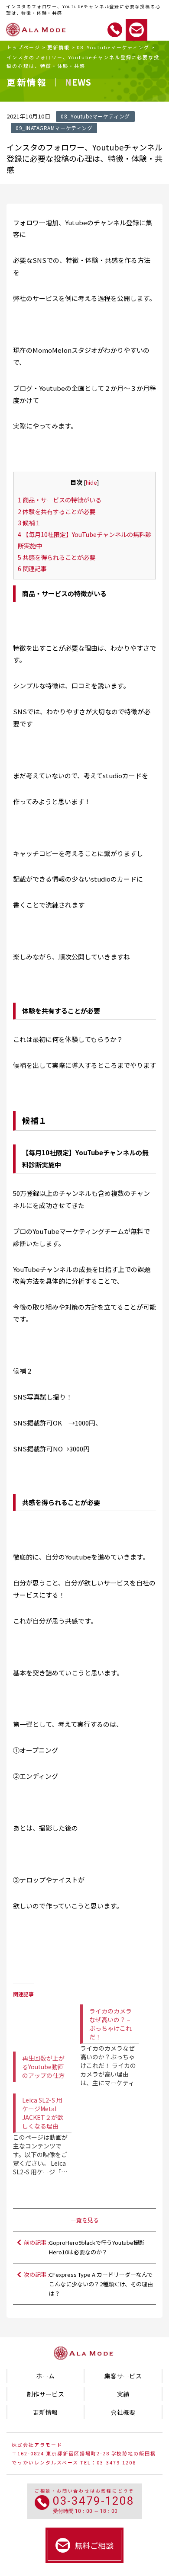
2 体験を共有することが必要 (57, 511)
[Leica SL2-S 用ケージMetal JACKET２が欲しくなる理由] (47, 2128)
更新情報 (58, 47)
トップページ (23, 47)
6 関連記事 (32, 568)
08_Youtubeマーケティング (113, 47)
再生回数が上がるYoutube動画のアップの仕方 (43, 2067)
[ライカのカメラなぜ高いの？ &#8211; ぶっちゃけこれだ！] (114, 2039)
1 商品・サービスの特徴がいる (60, 500)
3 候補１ (29, 523)
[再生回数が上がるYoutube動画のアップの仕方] (42, 2021)
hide (91, 482)
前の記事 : (84, 2247)
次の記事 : (88, 2284)
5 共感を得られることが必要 (57, 557)
